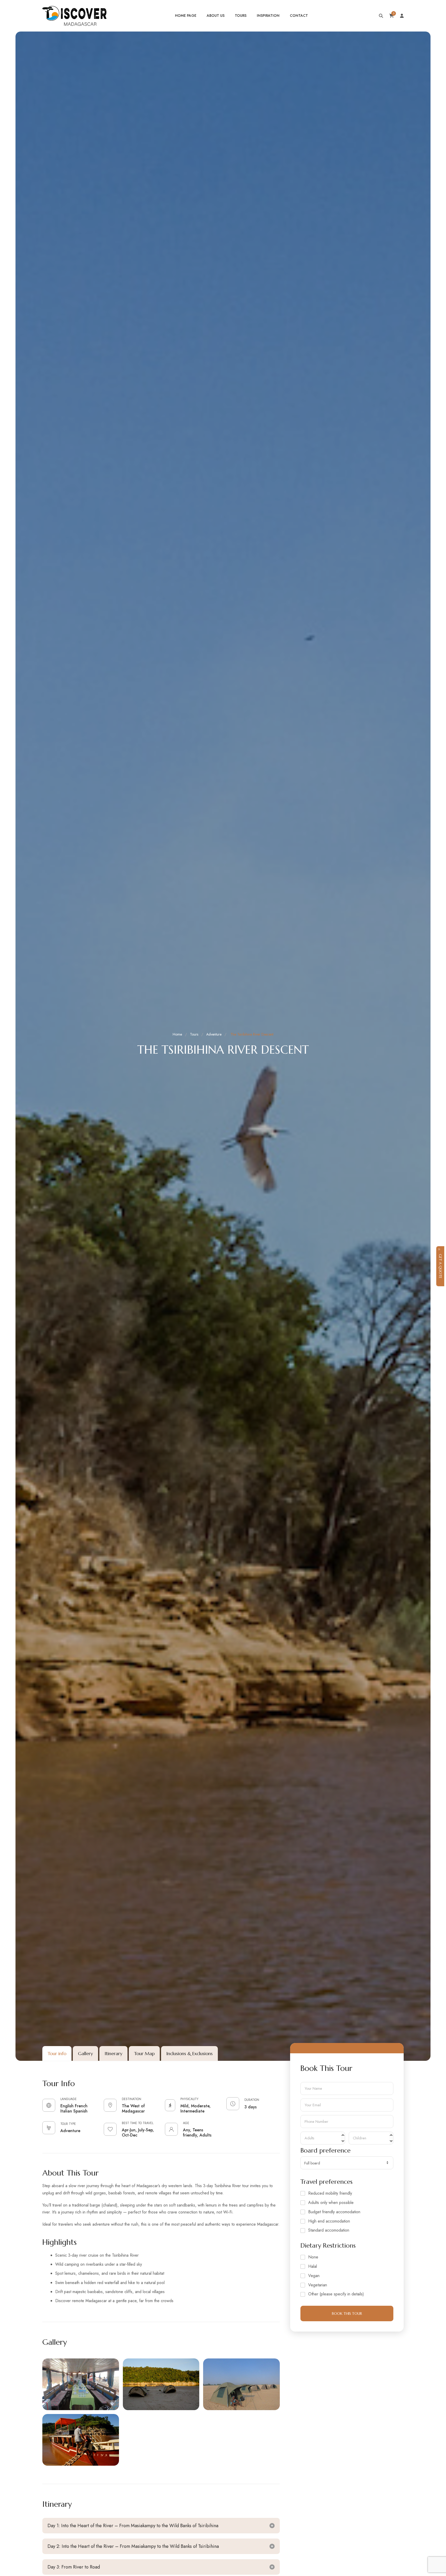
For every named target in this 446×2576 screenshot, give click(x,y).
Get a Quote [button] (440, 1266)
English (67, 2106)
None (313, 2257)
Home (177, 1034)
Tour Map (144, 2053)
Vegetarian (318, 2285)
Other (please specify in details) (336, 2294)
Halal (313, 2267)
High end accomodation (329, 2221)
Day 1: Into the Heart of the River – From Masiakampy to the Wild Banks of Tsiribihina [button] (133, 2526)
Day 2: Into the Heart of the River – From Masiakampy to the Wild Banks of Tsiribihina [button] (133, 2546)
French (81, 2106)
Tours (194, 1034)
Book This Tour (347, 2313)
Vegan (314, 2276)
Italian (66, 2111)
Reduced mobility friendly (330, 2193)
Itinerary (113, 2053)
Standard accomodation (329, 2230)
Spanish (80, 2111)
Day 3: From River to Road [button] (74, 2567)
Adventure (214, 1034)
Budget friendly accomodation (334, 2212)
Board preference (325, 2151)
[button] (81, 2384)
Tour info (57, 2053)
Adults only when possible (331, 2203)
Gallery (85, 2053)
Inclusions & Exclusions (189, 2053)
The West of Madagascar (133, 2108)
